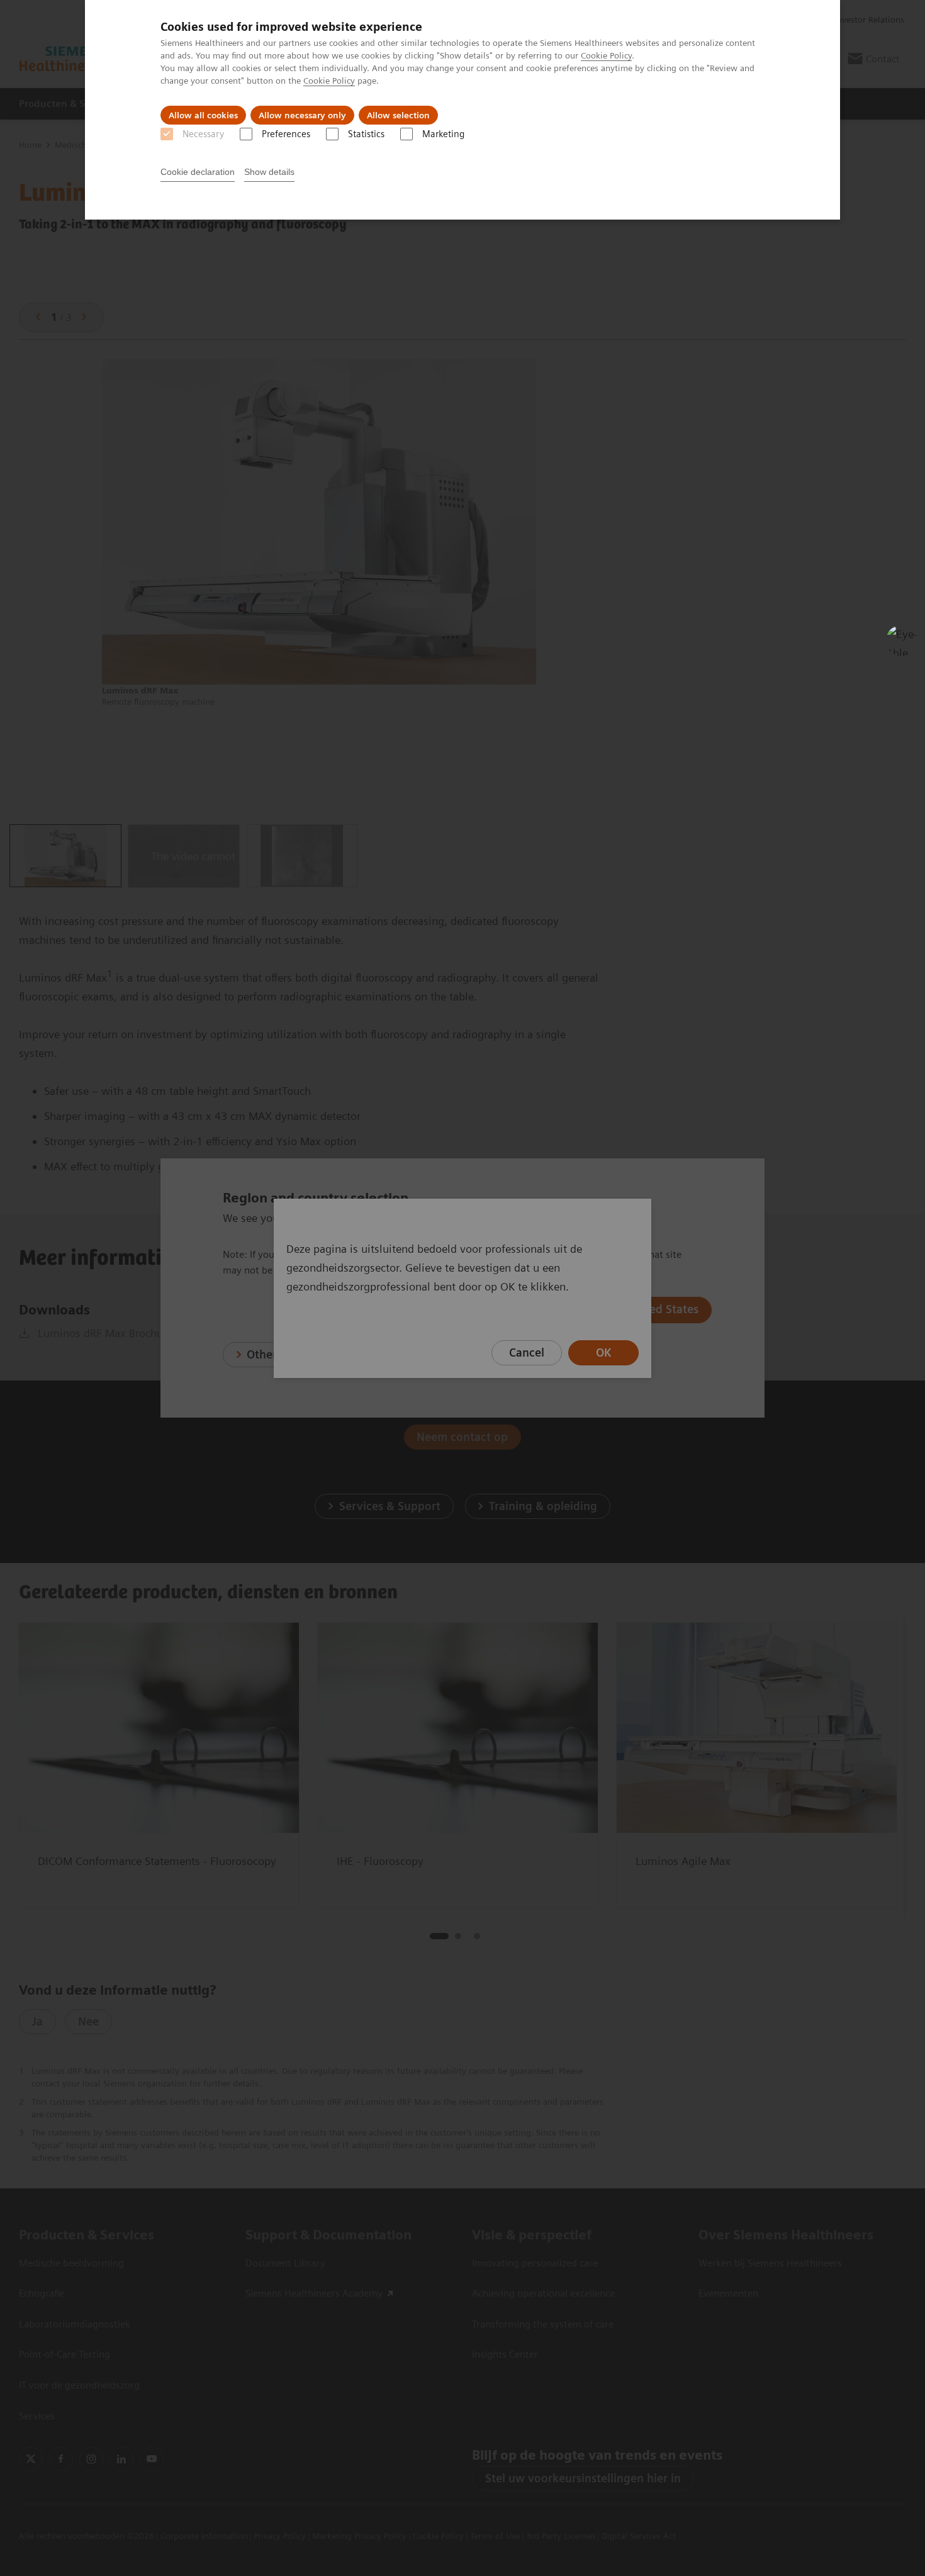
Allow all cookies (203, 115)
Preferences (286, 134)
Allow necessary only (302, 115)
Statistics (366, 134)
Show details (269, 172)
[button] (902, 641)
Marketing (443, 134)
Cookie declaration (198, 172)
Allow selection (398, 115)
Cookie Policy (606, 55)
